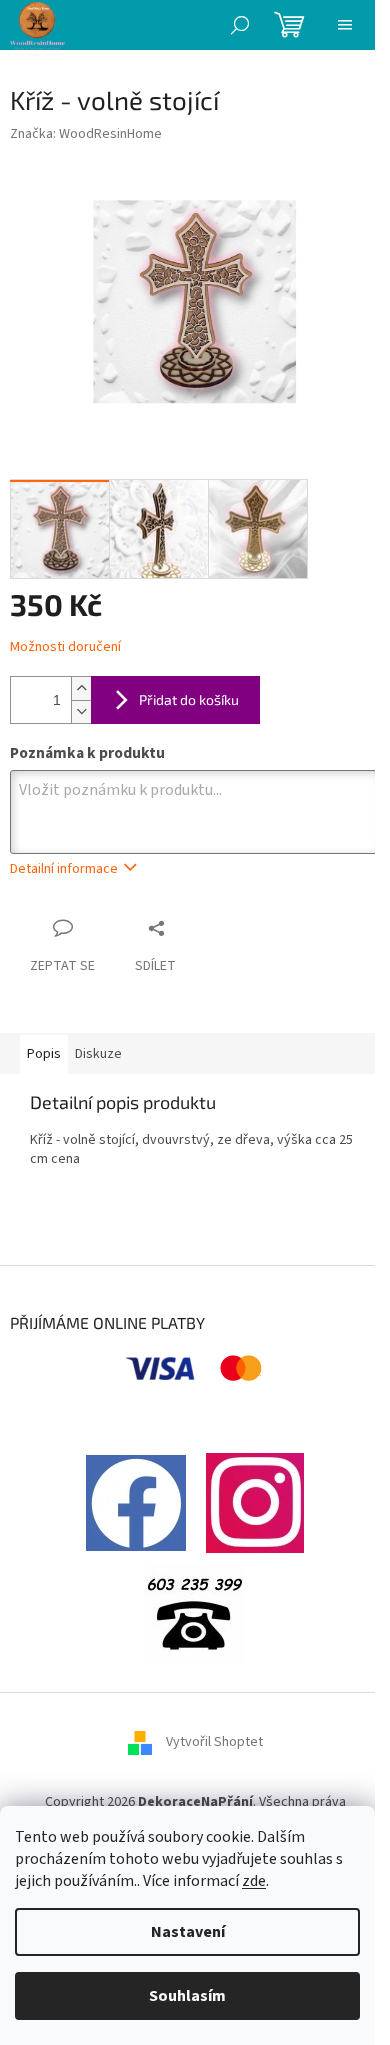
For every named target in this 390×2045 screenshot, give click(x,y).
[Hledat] (240, 25)
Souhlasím (187, 1996)
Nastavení (188, 1932)
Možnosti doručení (65, 647)
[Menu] (345, 25)
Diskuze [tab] (98, 1054)
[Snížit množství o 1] (81, 711)
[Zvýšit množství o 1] (81, 688)
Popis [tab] (44, 1054)
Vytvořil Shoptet (214, 1742)
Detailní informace (64, 869)
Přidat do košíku (189, 699)
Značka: (86, 134)
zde (254, 1881)
